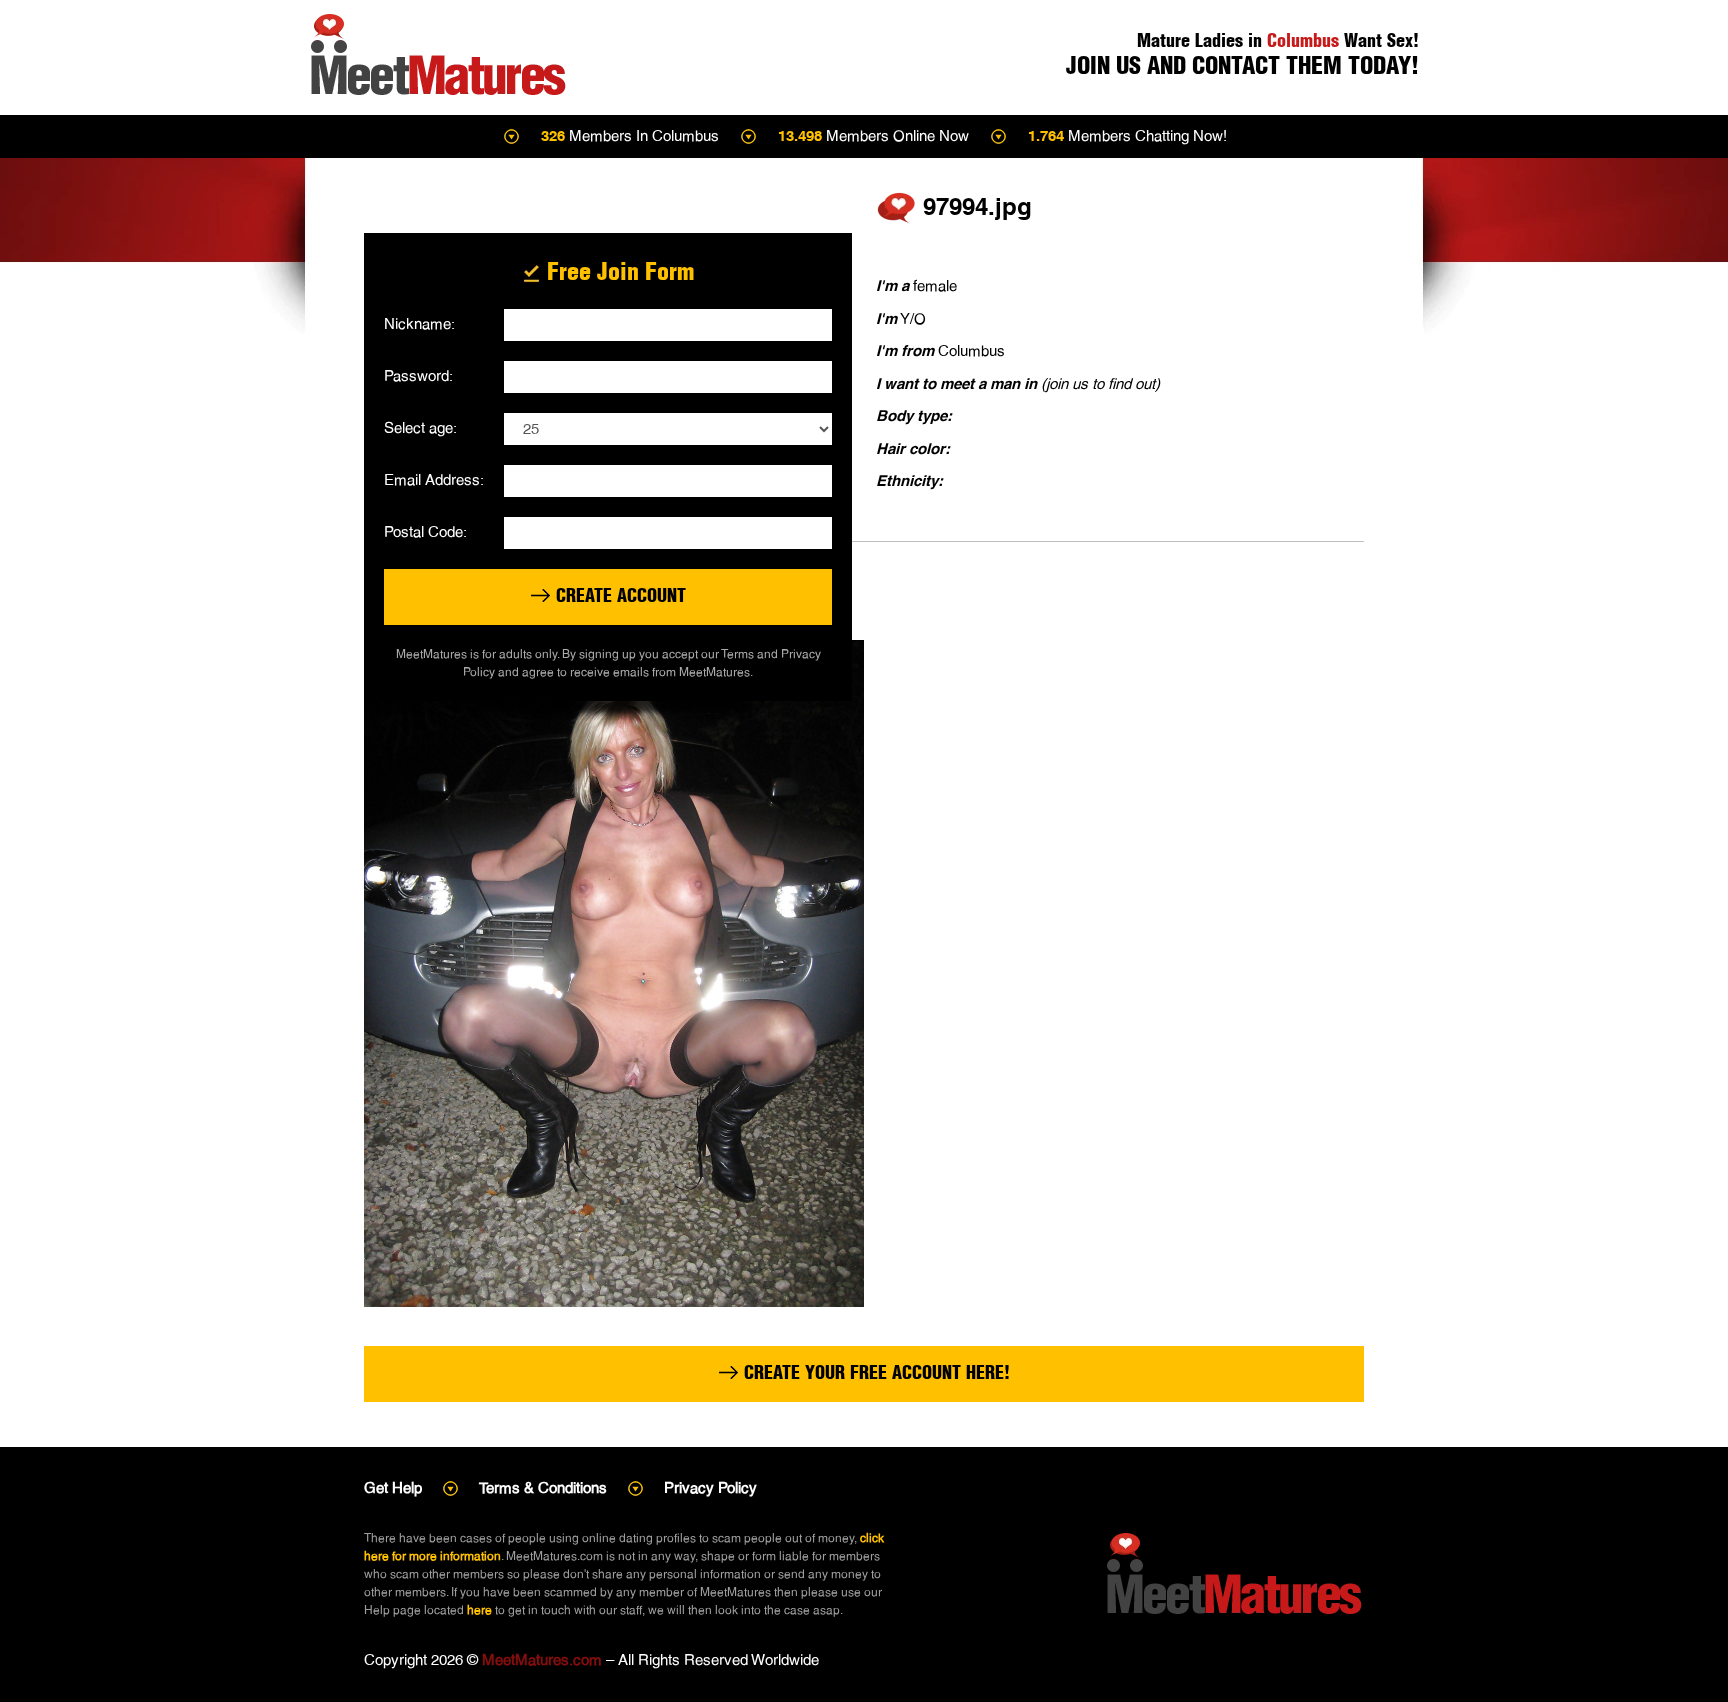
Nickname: (419, 323)
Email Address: (434, 479)
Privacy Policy (710, 1487)
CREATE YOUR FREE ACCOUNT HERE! (874, 1372)
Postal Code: (425, 531)
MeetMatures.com (542, 1659)
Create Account (618, 595)
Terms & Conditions (543, 1487)
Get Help (393, 1487)
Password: (418, 375)
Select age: (420, 427)
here (479, 1610)
